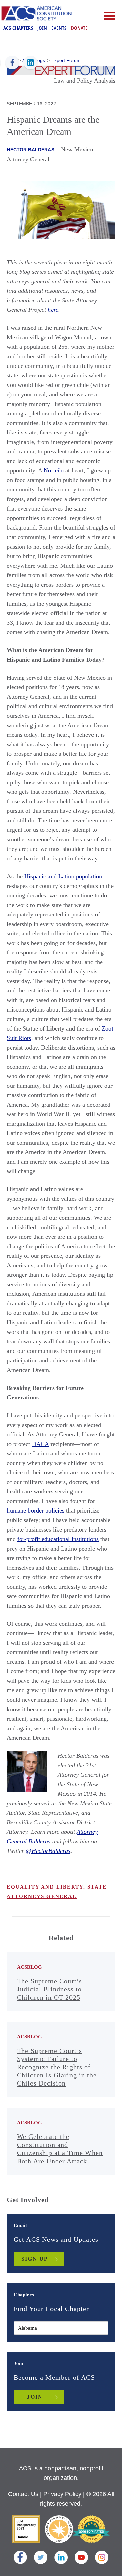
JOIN (35, 2397)
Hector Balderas (30, 150)
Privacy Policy (62, 2494)
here (53, 310)
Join (42, 28)
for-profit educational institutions (58, 1539)
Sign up (35, 2259)
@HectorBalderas (48, 1851)
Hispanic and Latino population (63, 876)
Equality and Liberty (45, 1887)
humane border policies (36, 1510)
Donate (79, 28)
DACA (40, 1444)
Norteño (54, 470)
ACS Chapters (18, 28)
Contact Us (23, 2494)
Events (59, 28)
